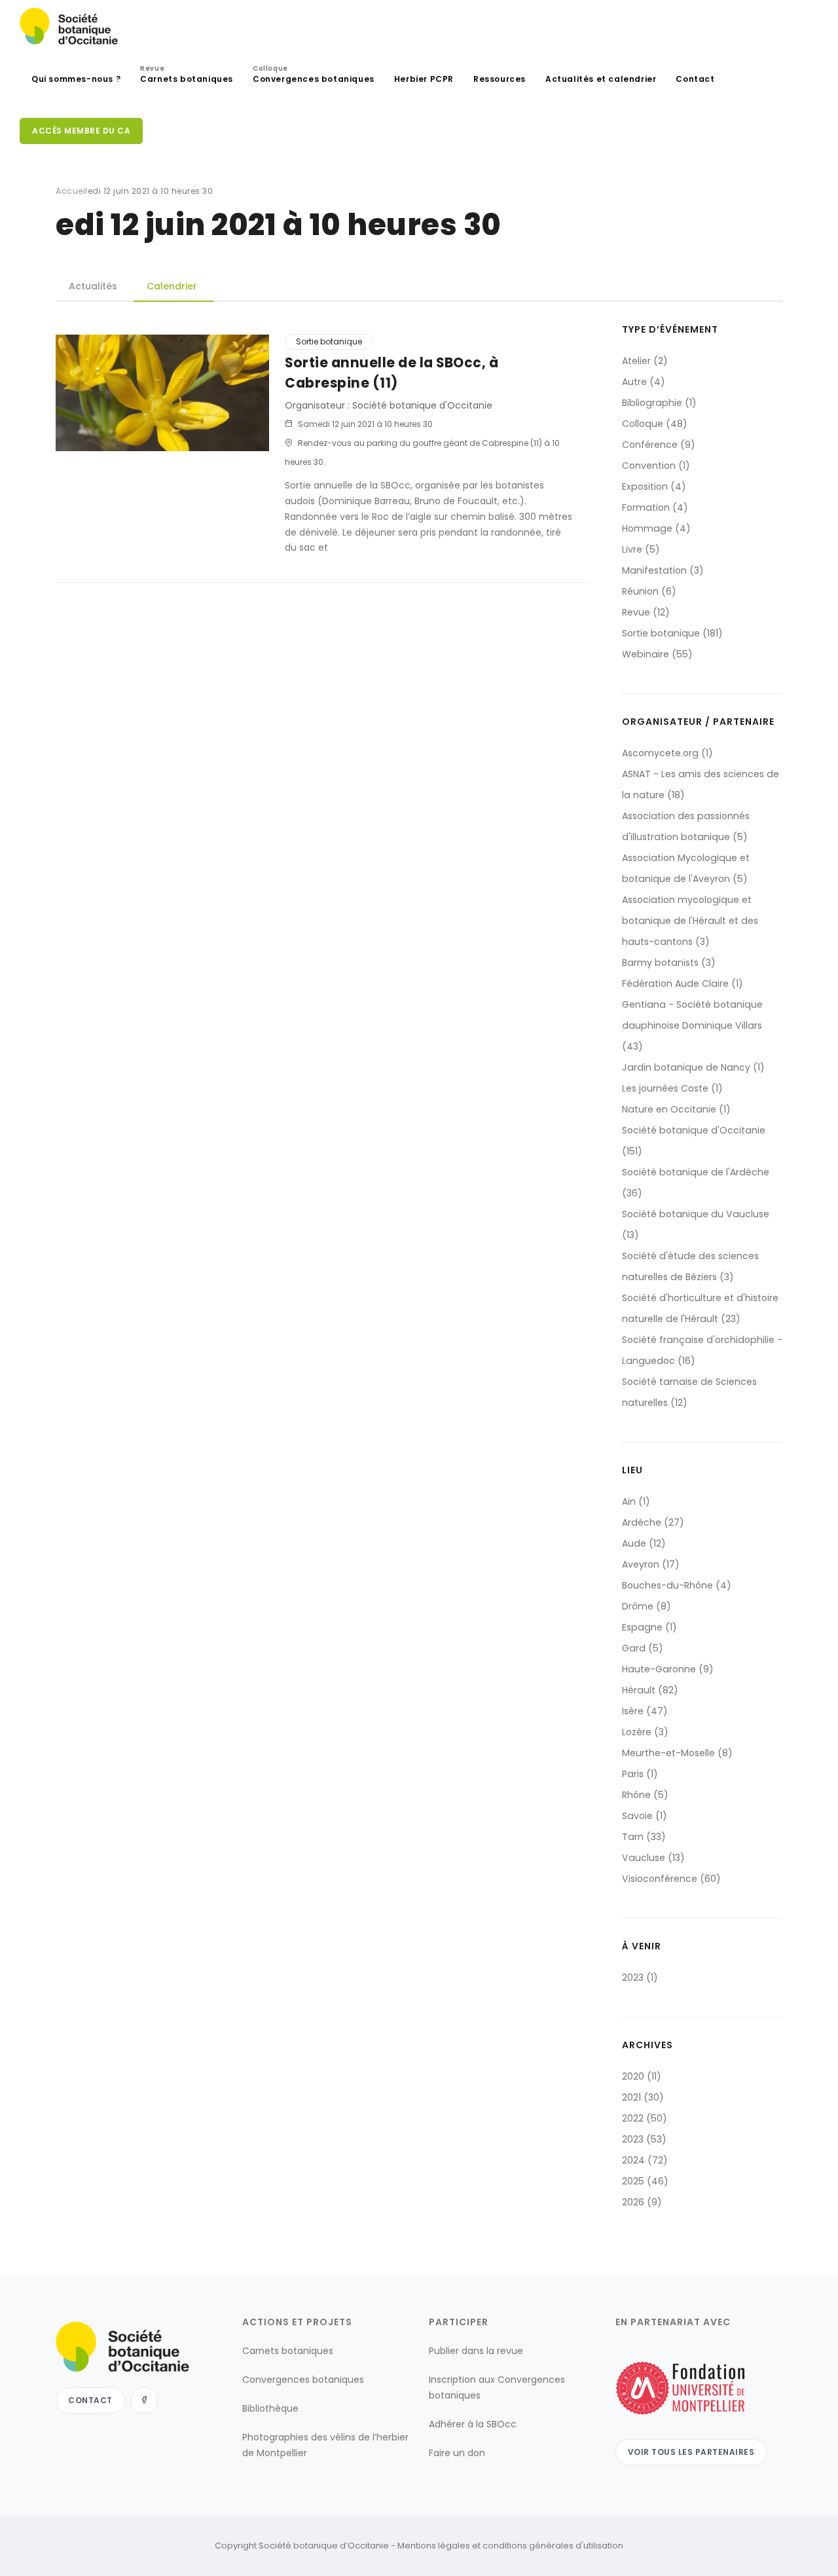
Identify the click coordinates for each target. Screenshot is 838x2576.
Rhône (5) (645, 1795)
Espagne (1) (649, 1627)
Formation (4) (655, 507)
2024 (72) (645, 2160)
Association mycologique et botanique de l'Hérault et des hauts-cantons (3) (690, 921)
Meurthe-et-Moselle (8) (677, 1753)
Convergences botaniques (314, 76)
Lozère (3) (645, 1732)
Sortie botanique (329, 341)
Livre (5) (641, 549)
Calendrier (172, 286)
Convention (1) (656, 466)
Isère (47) (645, 1711)
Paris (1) (640, 1774)
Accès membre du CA (81, 131)
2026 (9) (642, 2202)
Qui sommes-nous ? (76, 79)
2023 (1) (640, 1978)
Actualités (93, 286)
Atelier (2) (645, 361)
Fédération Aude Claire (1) (683, 984)
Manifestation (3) (663, 570)
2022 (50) (645, 2118)
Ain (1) (636, 1501)
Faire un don (457, 2453)
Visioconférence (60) (671, 1879)
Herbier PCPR (424, 79)
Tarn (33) (644, 1837)
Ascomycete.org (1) (667, 753)
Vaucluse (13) (653, 1858)
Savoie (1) (645, 1816)
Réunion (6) (649, 591)
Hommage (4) (656, 528)
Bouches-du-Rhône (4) (677, 1585)
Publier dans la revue (476, 2351)
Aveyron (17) (651, 1564)
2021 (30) (643, 2097)
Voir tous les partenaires (691, 2452)
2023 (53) (644, 2139)
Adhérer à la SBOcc (473, 2424)
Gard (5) (643, 1648)
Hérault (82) (650, 1690)
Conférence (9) (659, 445)
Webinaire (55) (657, 654)
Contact (695, 79)
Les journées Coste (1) (672, 1088)
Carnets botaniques (187, 76)
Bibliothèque (270, 2408)
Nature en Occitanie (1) (676, 1109)
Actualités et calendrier (601, 79)
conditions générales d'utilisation (553, 2546)
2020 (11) (642, 2076)
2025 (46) (645, 2181)
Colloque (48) (655, 424)
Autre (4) (644, 382)
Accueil (72, 191)
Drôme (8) (647, 1606)
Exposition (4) (654, 487)
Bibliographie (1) (659, 403)
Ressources (500, 79)
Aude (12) (644, 1543)
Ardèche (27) (653, 1522)
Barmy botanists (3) (669, 963)
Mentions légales (434, 2546)
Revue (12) (646, 612)
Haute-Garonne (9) (668, 1669)
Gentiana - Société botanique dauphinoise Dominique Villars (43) (692, 1025)
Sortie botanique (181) (672, 633)
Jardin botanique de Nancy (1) (693, 1067)
